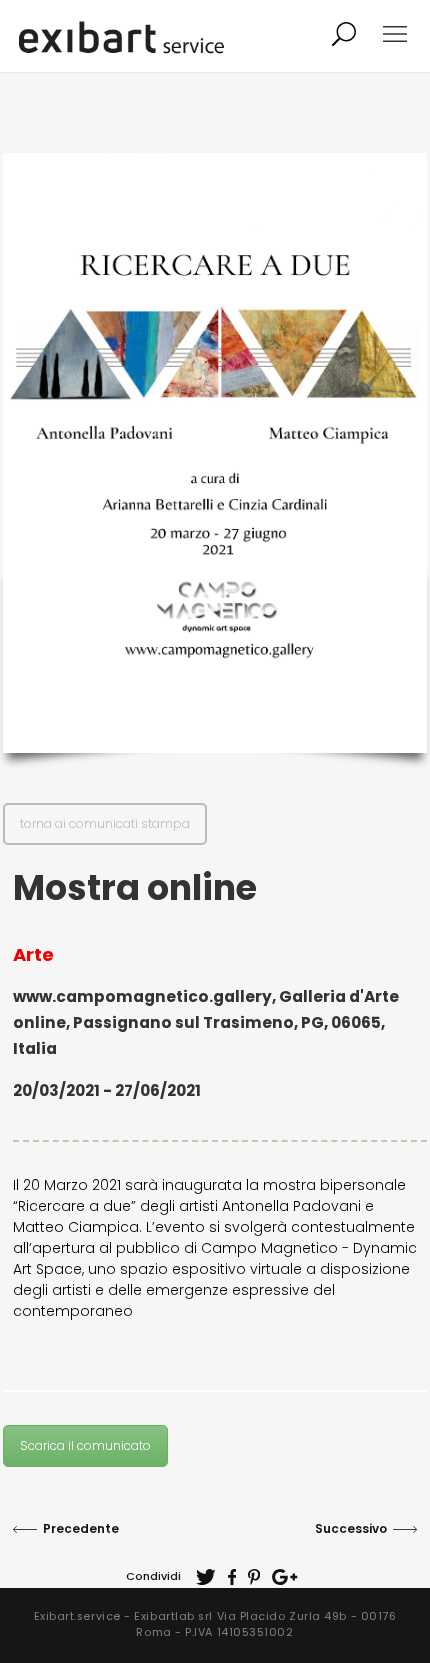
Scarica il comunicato (85, 1445)
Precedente (81, 1528)
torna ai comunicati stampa (105, 823)
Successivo (351, 1528)
